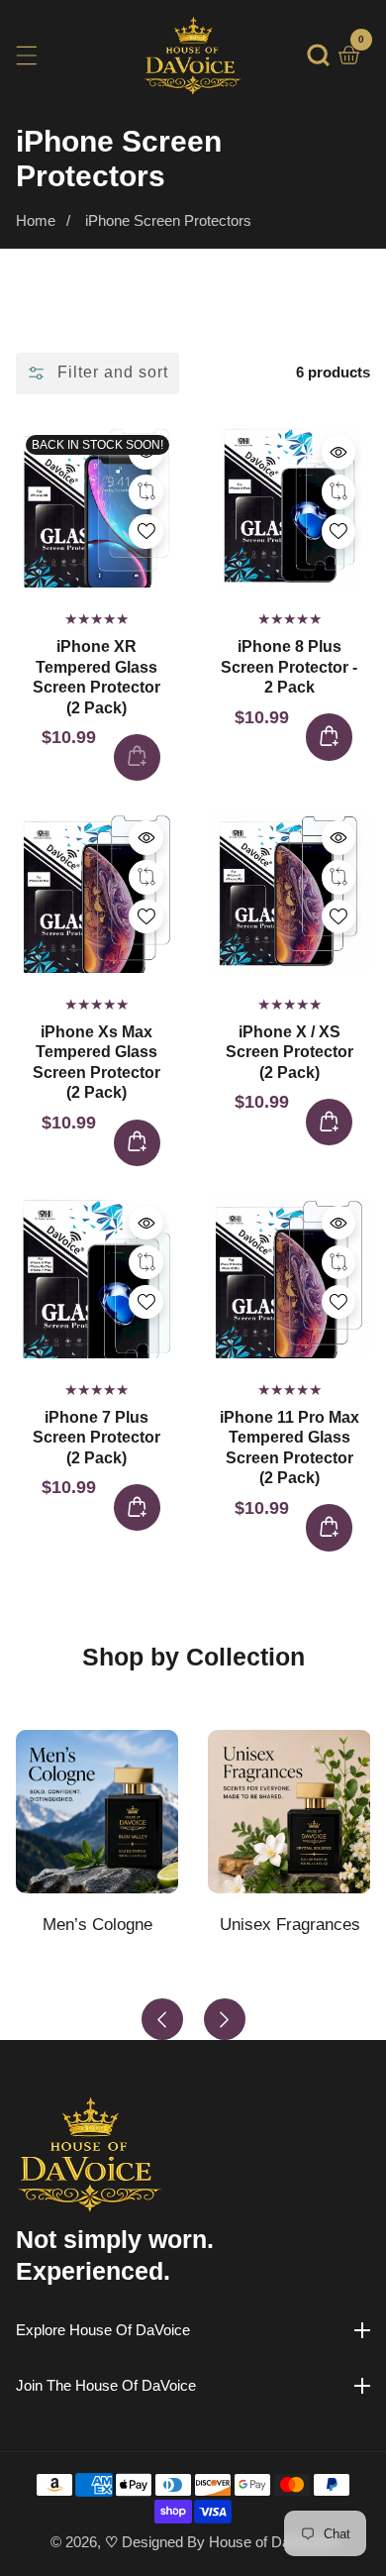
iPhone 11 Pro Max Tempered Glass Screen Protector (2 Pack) (289, 1448)
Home (36, 221)
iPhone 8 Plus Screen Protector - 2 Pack (289, 667)
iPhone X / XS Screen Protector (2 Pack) (289, 1052)
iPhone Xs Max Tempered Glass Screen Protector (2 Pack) (96, 1062)
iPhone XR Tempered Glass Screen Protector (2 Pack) (96, 677)
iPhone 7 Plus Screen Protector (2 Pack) (96, 1438)
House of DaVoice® (273, 2542)
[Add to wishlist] (146, 492)
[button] (318, 55)
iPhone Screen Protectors (168, 221)
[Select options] (146, 452)
